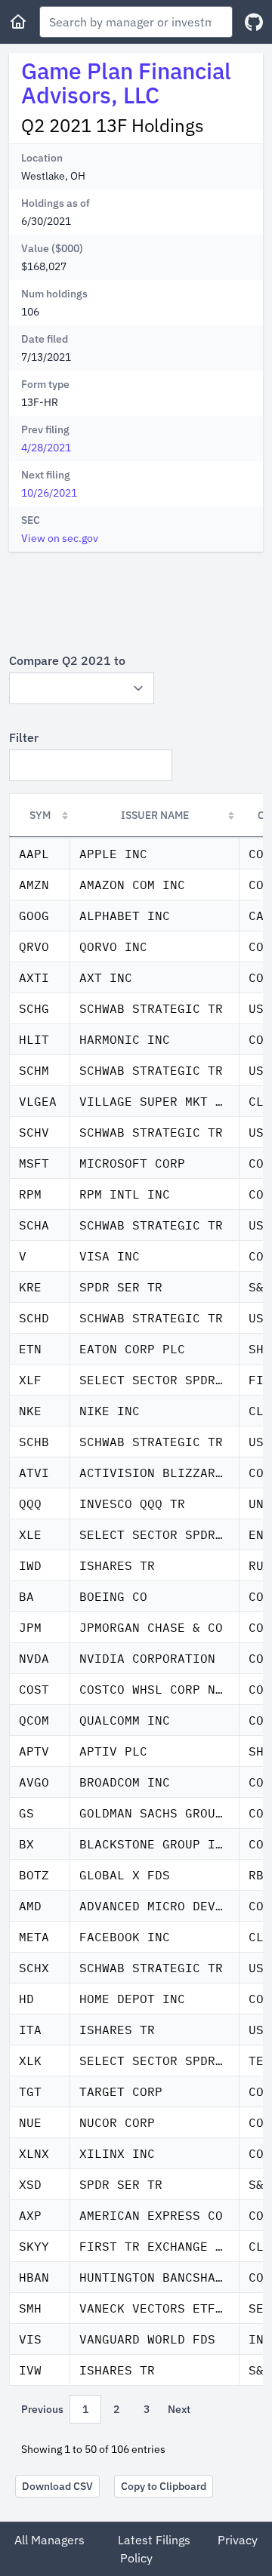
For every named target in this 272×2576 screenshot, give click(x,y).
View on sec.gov (60, 538)
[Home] (18, 22)
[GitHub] (254, 22)
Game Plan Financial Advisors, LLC (126, 83)
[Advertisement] (136, 602)
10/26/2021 (49, 493)
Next (179, 2409)
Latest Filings (154, 2540)
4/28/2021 (46, 448)
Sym (40, 815)
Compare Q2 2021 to (67, 660)
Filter (24, 737)
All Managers (49, 2540)
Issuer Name (155, 815)
